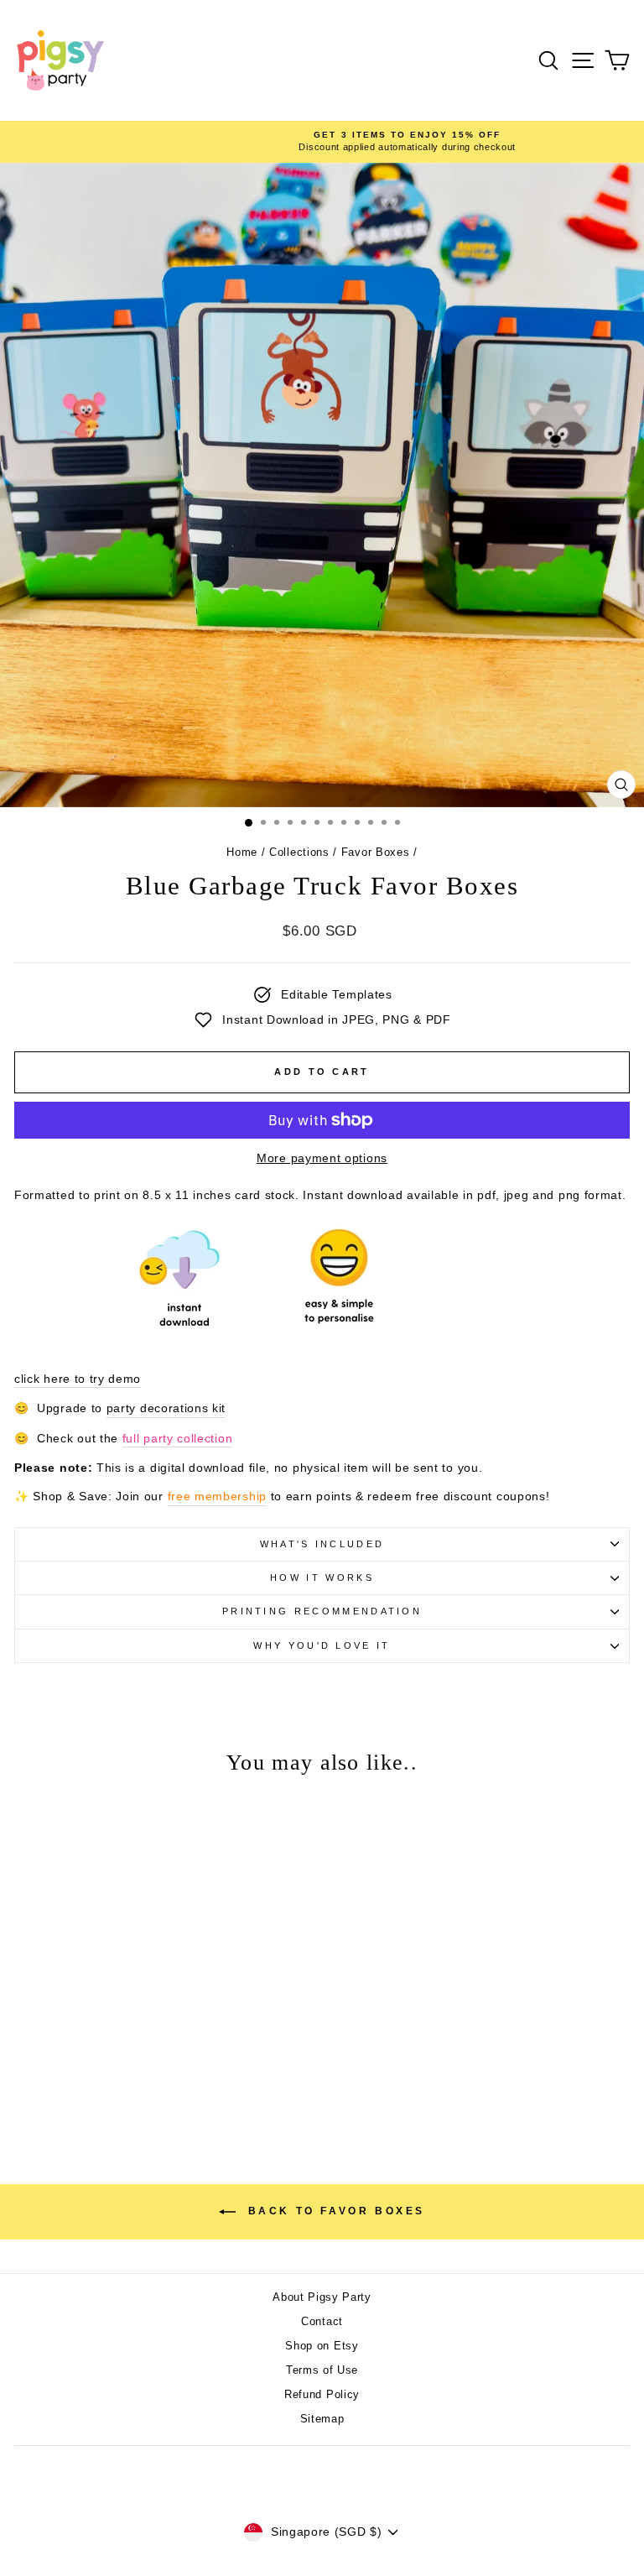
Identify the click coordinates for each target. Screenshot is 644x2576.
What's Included (322, 1544)
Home (242, 852)
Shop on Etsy (322, 2346)
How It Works (322, 1577)
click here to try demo (78, 1379)
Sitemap (322, 2419)
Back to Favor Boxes (334, 2211)
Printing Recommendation (322, 1611)
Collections (299, 852)
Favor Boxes (376, 852)
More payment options (322, 1158)
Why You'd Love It (322, 1645)
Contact (322, 2321)
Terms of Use (322, 2370)
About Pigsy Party (322, 2297)
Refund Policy (322, 2394)
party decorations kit (166, 1408)
